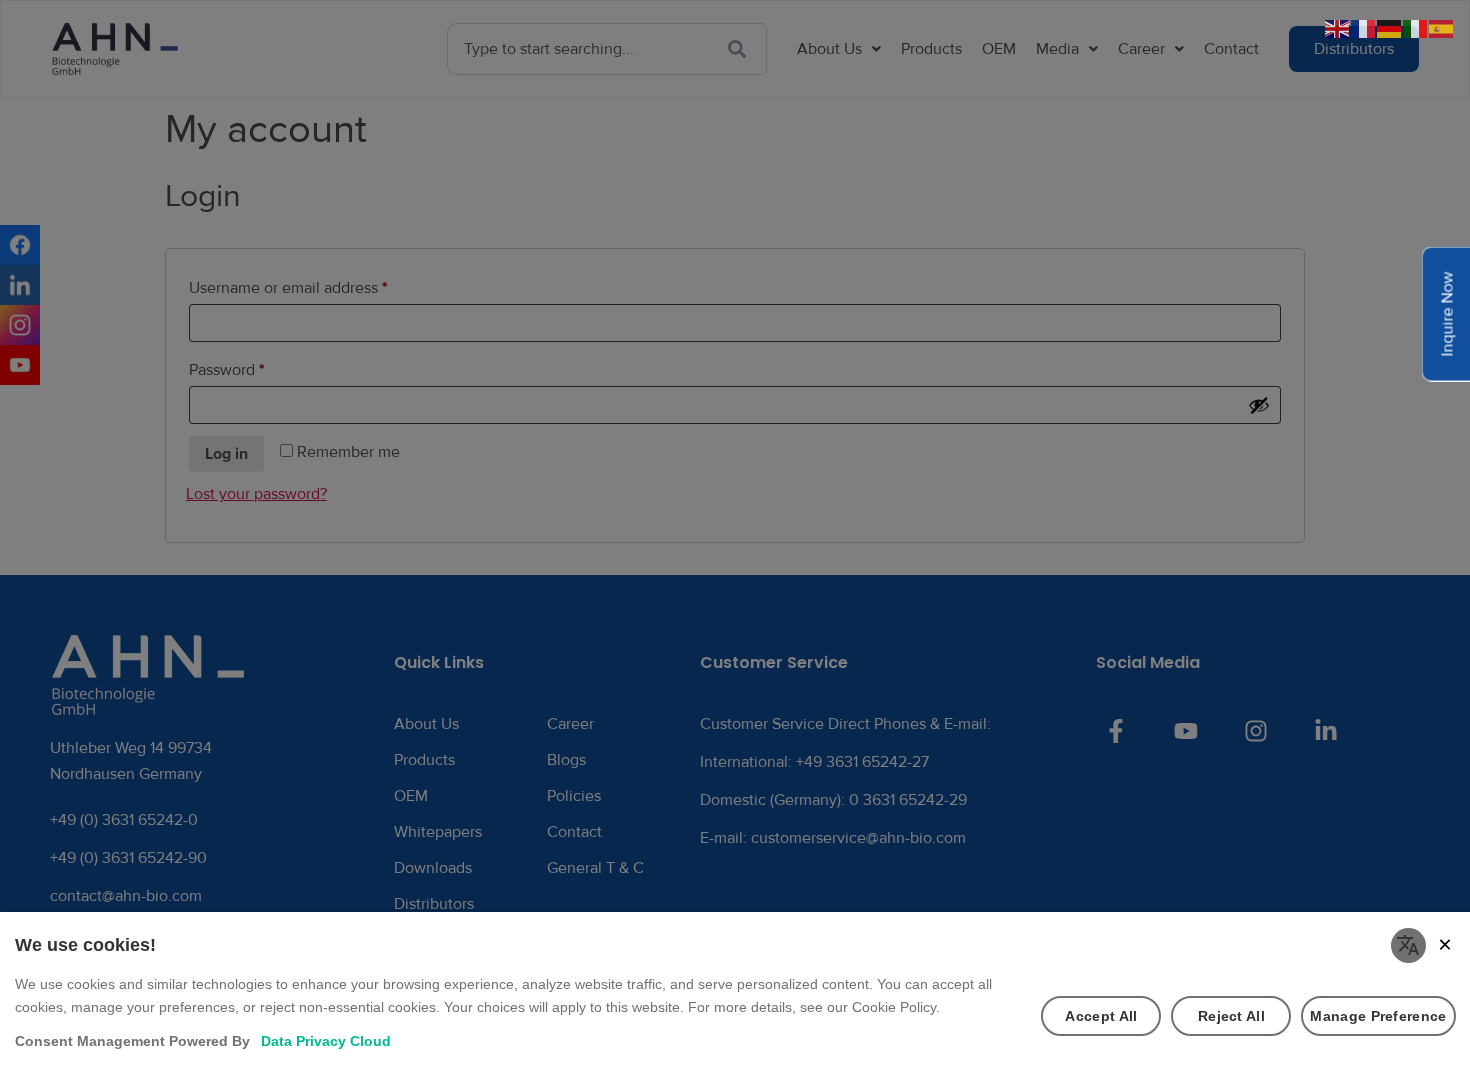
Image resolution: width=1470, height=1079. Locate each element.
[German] (1390, 28)
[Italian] (1416, 28)
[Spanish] (1442, 28)
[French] (1364, 28)
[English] (1338, 28)
